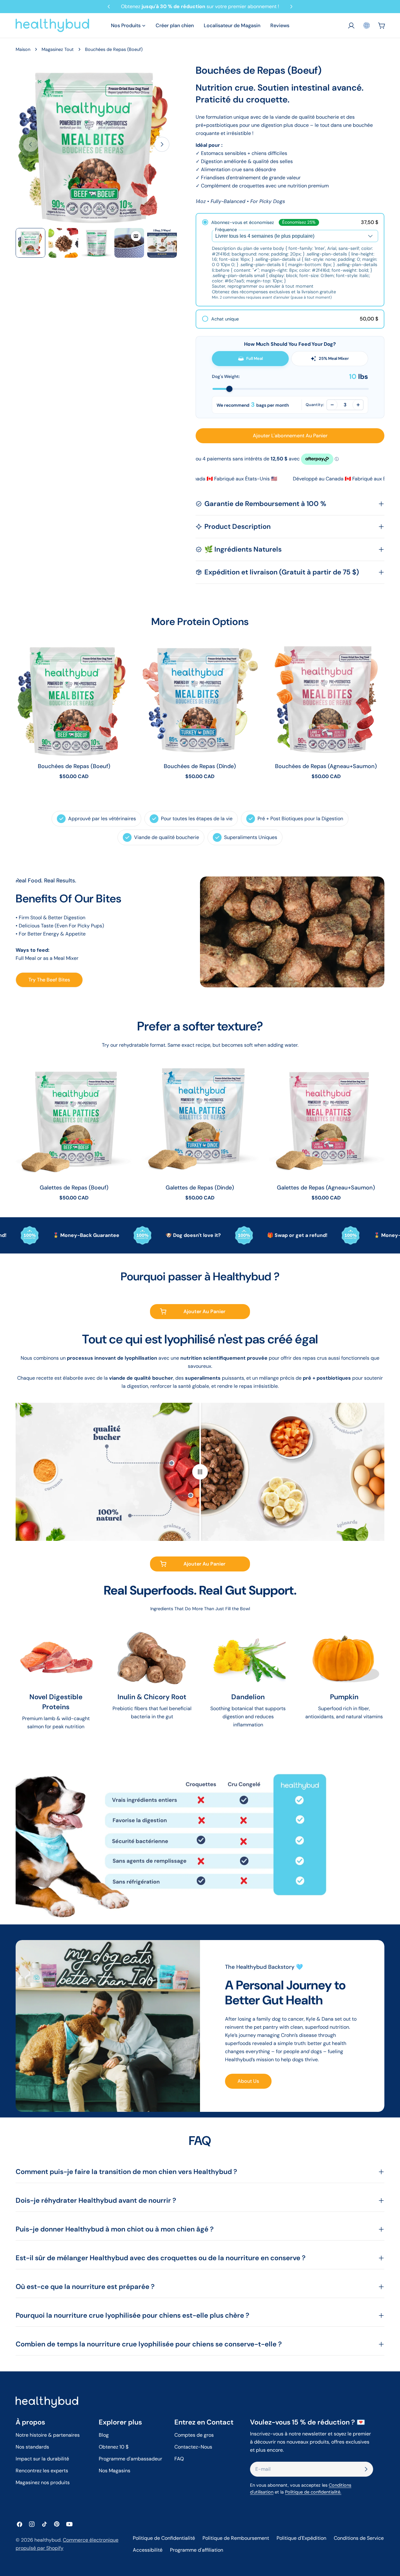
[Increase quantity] (358, 405)
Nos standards (32, 2447)
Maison (23, 49)
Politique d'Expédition (301, 2538)
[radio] (290, 260)
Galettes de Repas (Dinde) (200, 1188)
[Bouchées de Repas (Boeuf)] (74, 699)
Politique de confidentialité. (313, 2492)
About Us (248, 2081)
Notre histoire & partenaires (48, 2435)
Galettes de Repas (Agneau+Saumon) (326, 1188)
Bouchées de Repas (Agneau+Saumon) (326, 766)
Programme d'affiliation (197, 2550)
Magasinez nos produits (43, 2482)
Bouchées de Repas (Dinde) (200, 766)
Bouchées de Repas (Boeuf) (74, 766)
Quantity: (315, 405)
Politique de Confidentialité (164, 2538)
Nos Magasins (115, 2471)
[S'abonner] (366, 2469)
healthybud (47, 2540)
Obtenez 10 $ (114, 2447)
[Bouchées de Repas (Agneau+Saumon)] (326, 699)
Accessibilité (148, 2550)
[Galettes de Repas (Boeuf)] (74, 1120)
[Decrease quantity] (332, 405)
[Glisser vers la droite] (162, 144)
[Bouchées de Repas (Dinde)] (200, 699)
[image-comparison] (200, 1472)
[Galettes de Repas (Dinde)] (200, 1120)
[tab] (250, 359)
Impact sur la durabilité (42, 2459)
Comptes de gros (194, 2435)
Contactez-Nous (193, 2447)
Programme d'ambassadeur (130, 2459)
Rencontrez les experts (42, 2471)
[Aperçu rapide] (123, 654)
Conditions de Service (359, 2538)
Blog (104, 2435)
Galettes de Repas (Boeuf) (74, 1188)
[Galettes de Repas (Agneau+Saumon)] (326, 1120)
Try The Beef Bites (49, 980)
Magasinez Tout (58, 49)
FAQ (179, 2459)
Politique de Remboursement (236, 2538)
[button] (367, 25)
